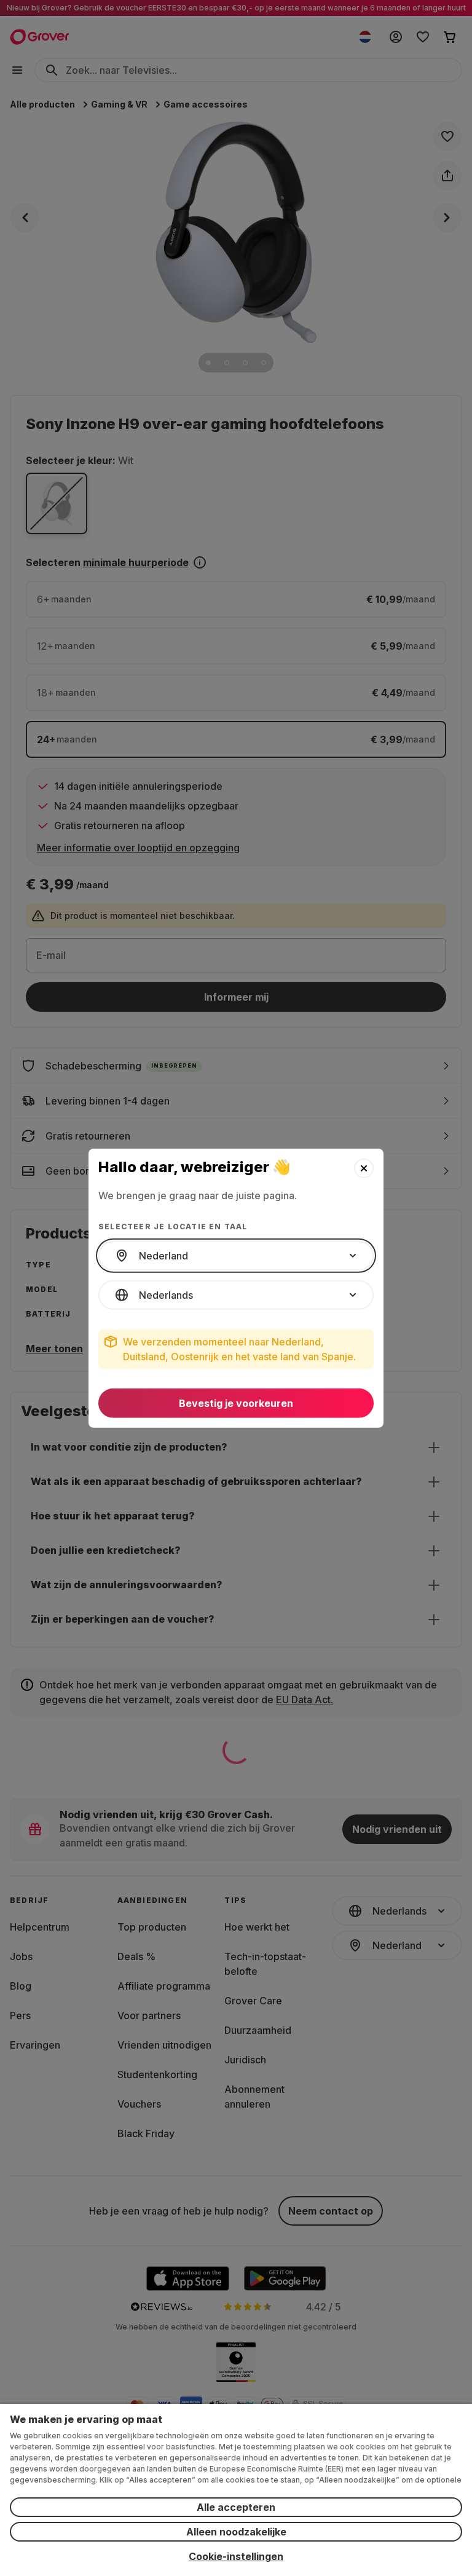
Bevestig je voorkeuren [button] (236, 1403)
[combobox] (236, 1256)
